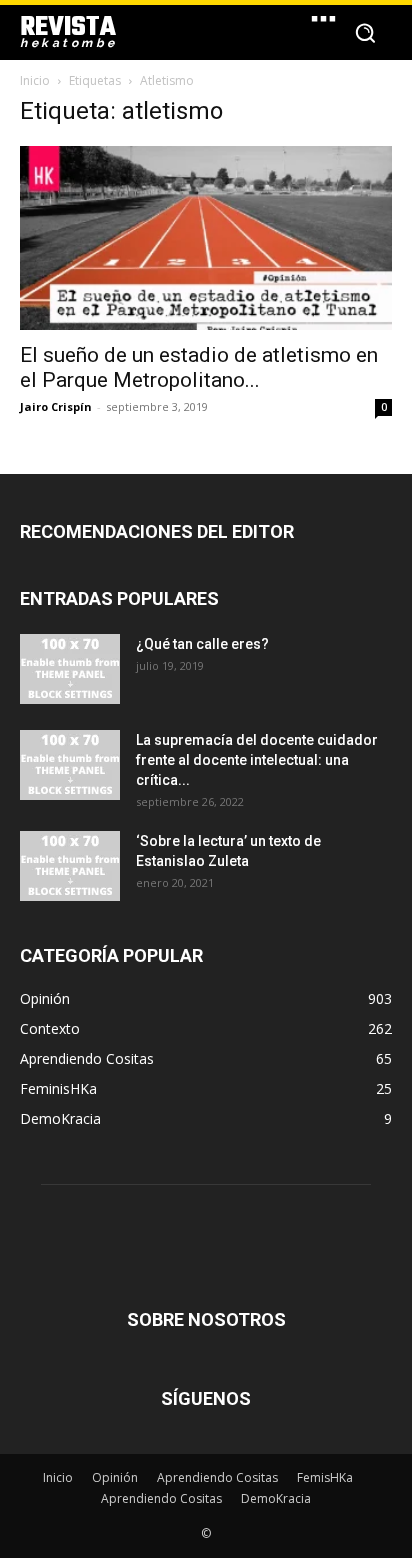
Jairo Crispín (56, 406)
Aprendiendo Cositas (217, 1477)
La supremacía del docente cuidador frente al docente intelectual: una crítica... (257, 760)
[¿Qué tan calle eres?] (70, 669)
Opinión (115, 1477)
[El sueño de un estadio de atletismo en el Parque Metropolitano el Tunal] (206, 238)
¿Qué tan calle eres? (202, 644)
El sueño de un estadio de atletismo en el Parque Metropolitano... (199, 367)
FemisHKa (325, 1477)
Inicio (35, 80)
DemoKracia (276, 1498)
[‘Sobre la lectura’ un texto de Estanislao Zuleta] (70, 866)
